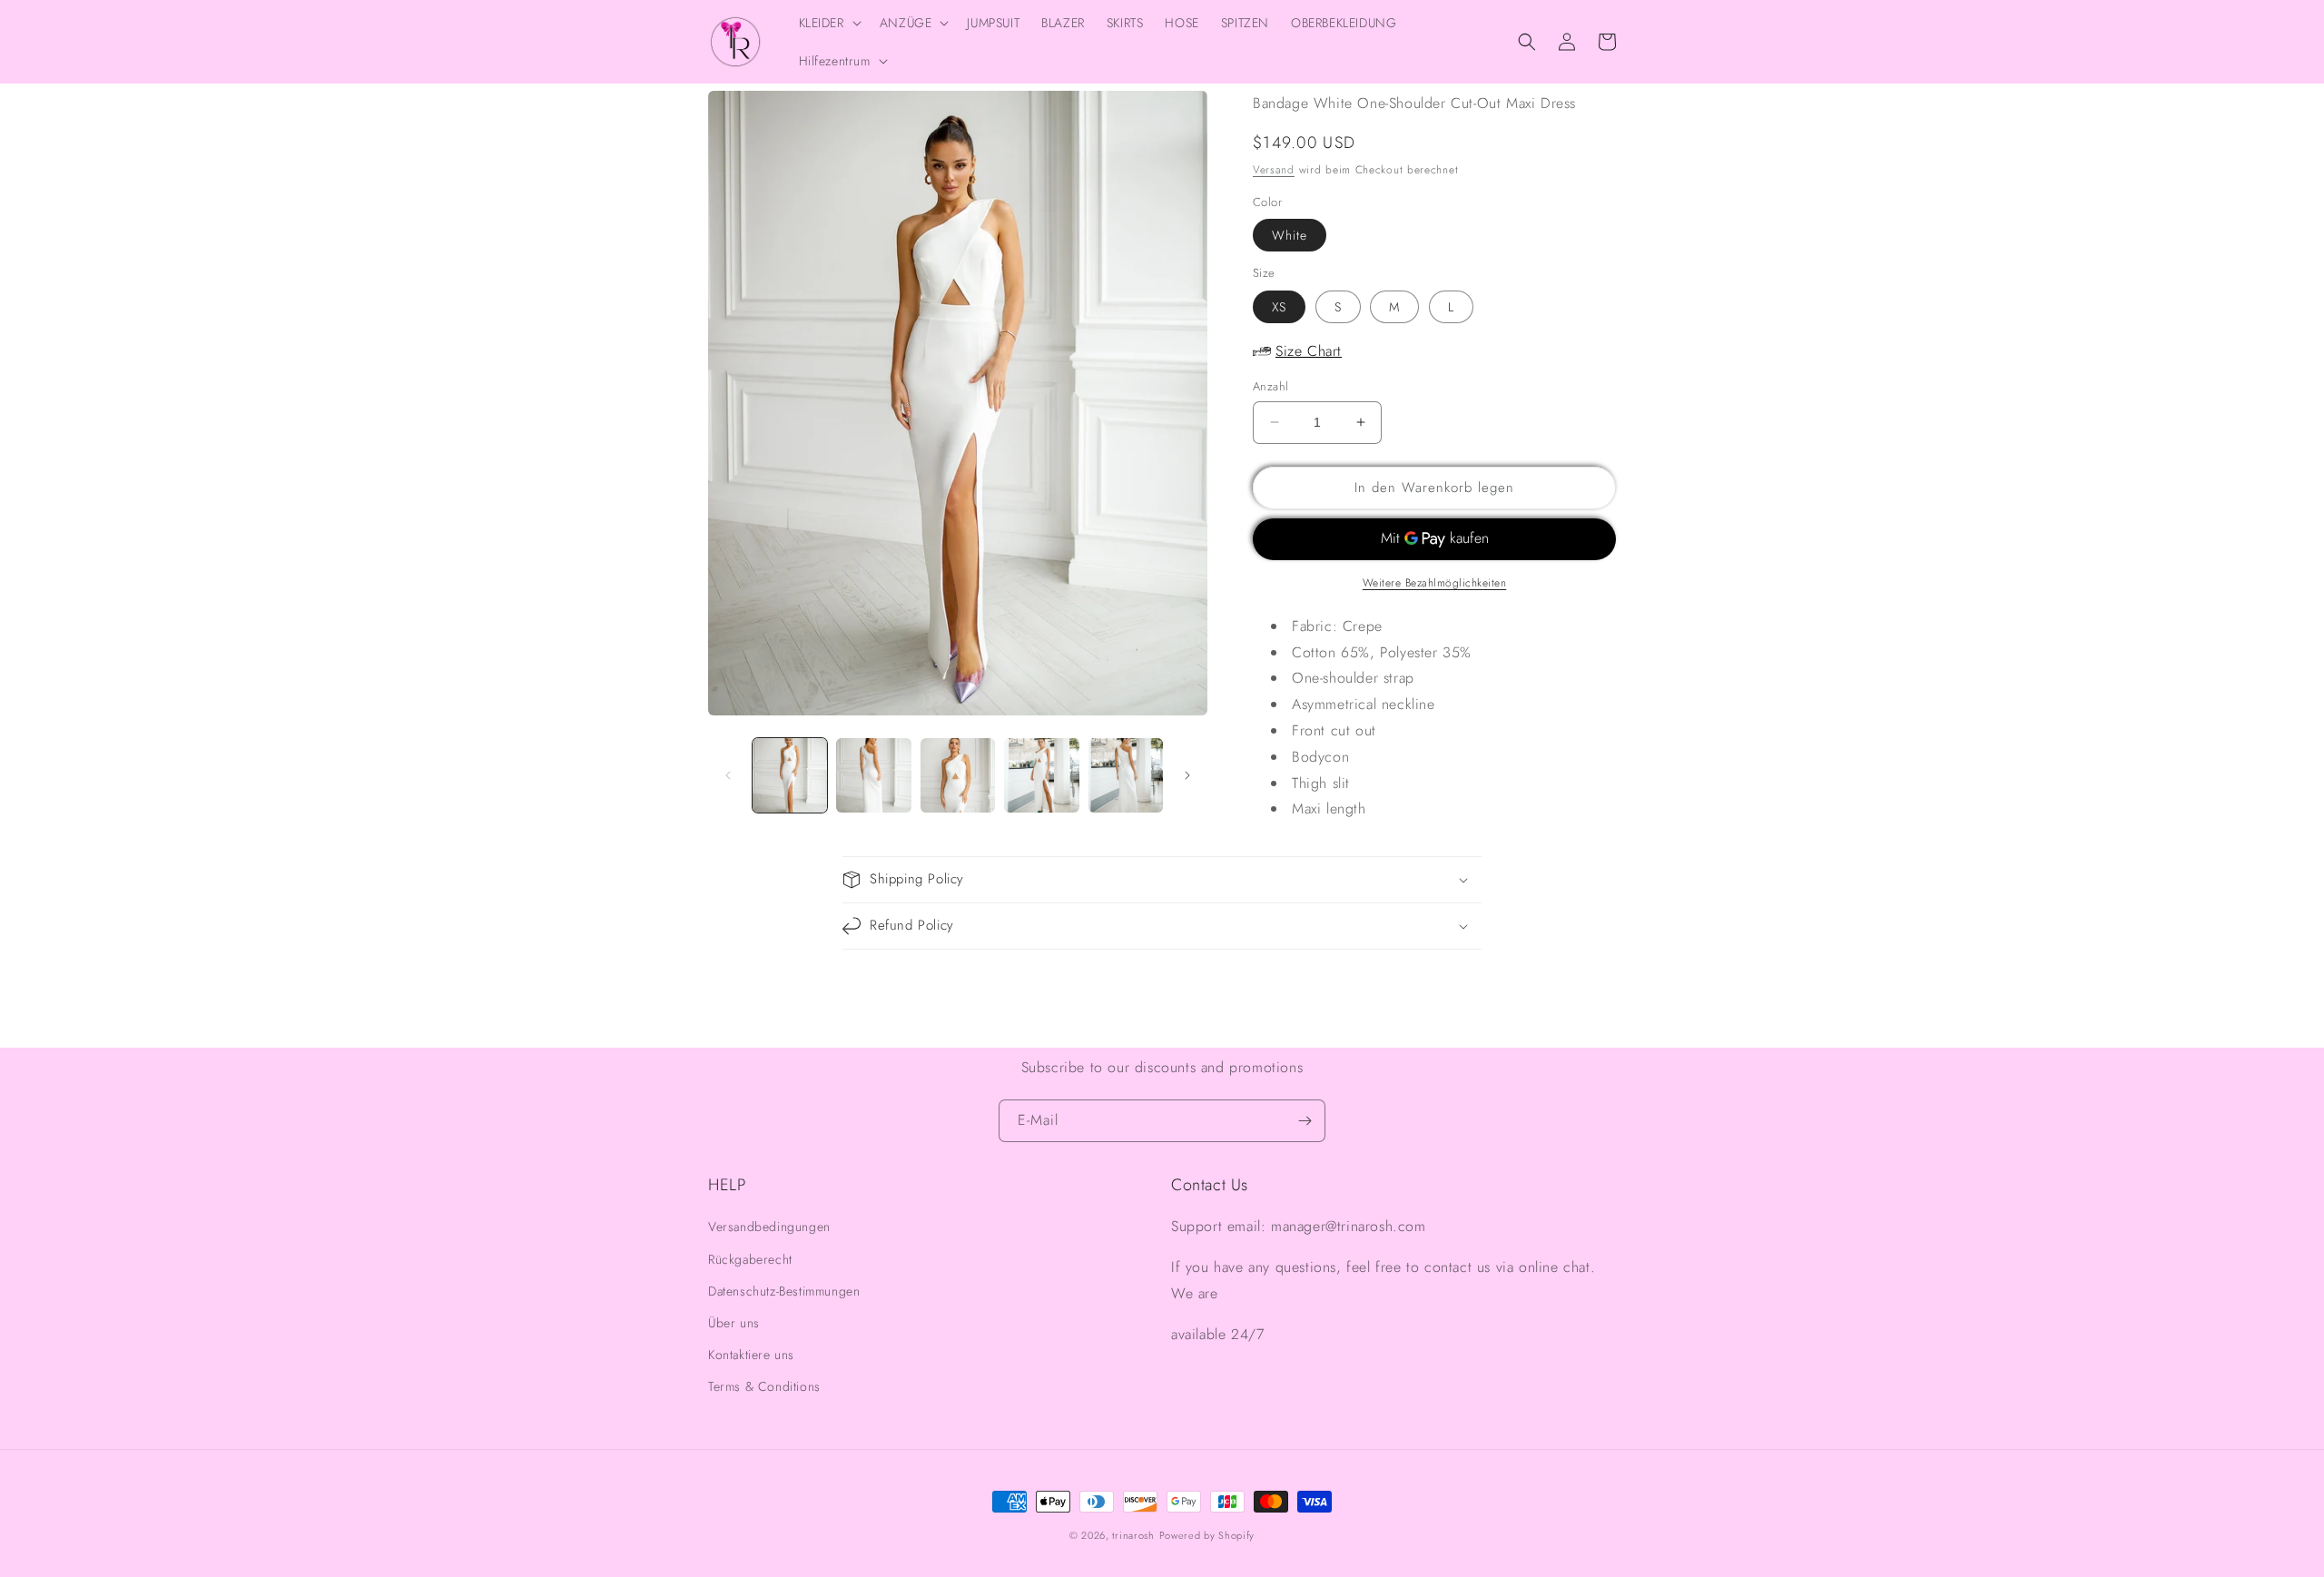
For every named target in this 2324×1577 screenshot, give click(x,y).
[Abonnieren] (1305, 1121)
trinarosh (1133, 1535)
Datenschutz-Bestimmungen (784, 1291)
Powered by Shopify (1207, 1535)
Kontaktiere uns (751, 1355)
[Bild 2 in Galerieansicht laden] (873, 775)
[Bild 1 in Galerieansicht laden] (790, 775)
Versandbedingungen (769, 1227)
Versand (1274, 170)
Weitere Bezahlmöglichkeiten (1435, 583)
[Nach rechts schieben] (1187, 775)
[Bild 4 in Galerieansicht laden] (1041, 775)
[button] (828, 23)
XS (1279, 307)
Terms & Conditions (764, 1386)
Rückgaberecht (750, 1259)
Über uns (734, 1323)
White (1290, 235)
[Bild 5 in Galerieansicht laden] (1126, 775)
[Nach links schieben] (728, 775)
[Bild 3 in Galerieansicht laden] (958, 775)
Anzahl (1270, 386)
